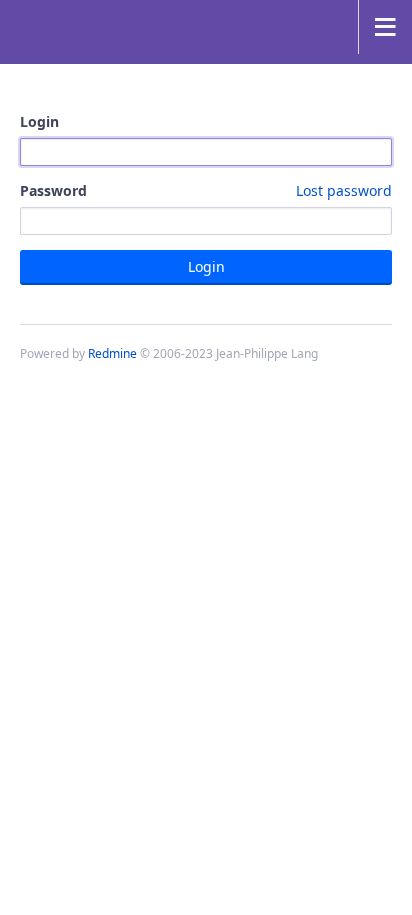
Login (39, 121)
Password (206, 190)
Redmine (112, 353)
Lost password (344, 190)
